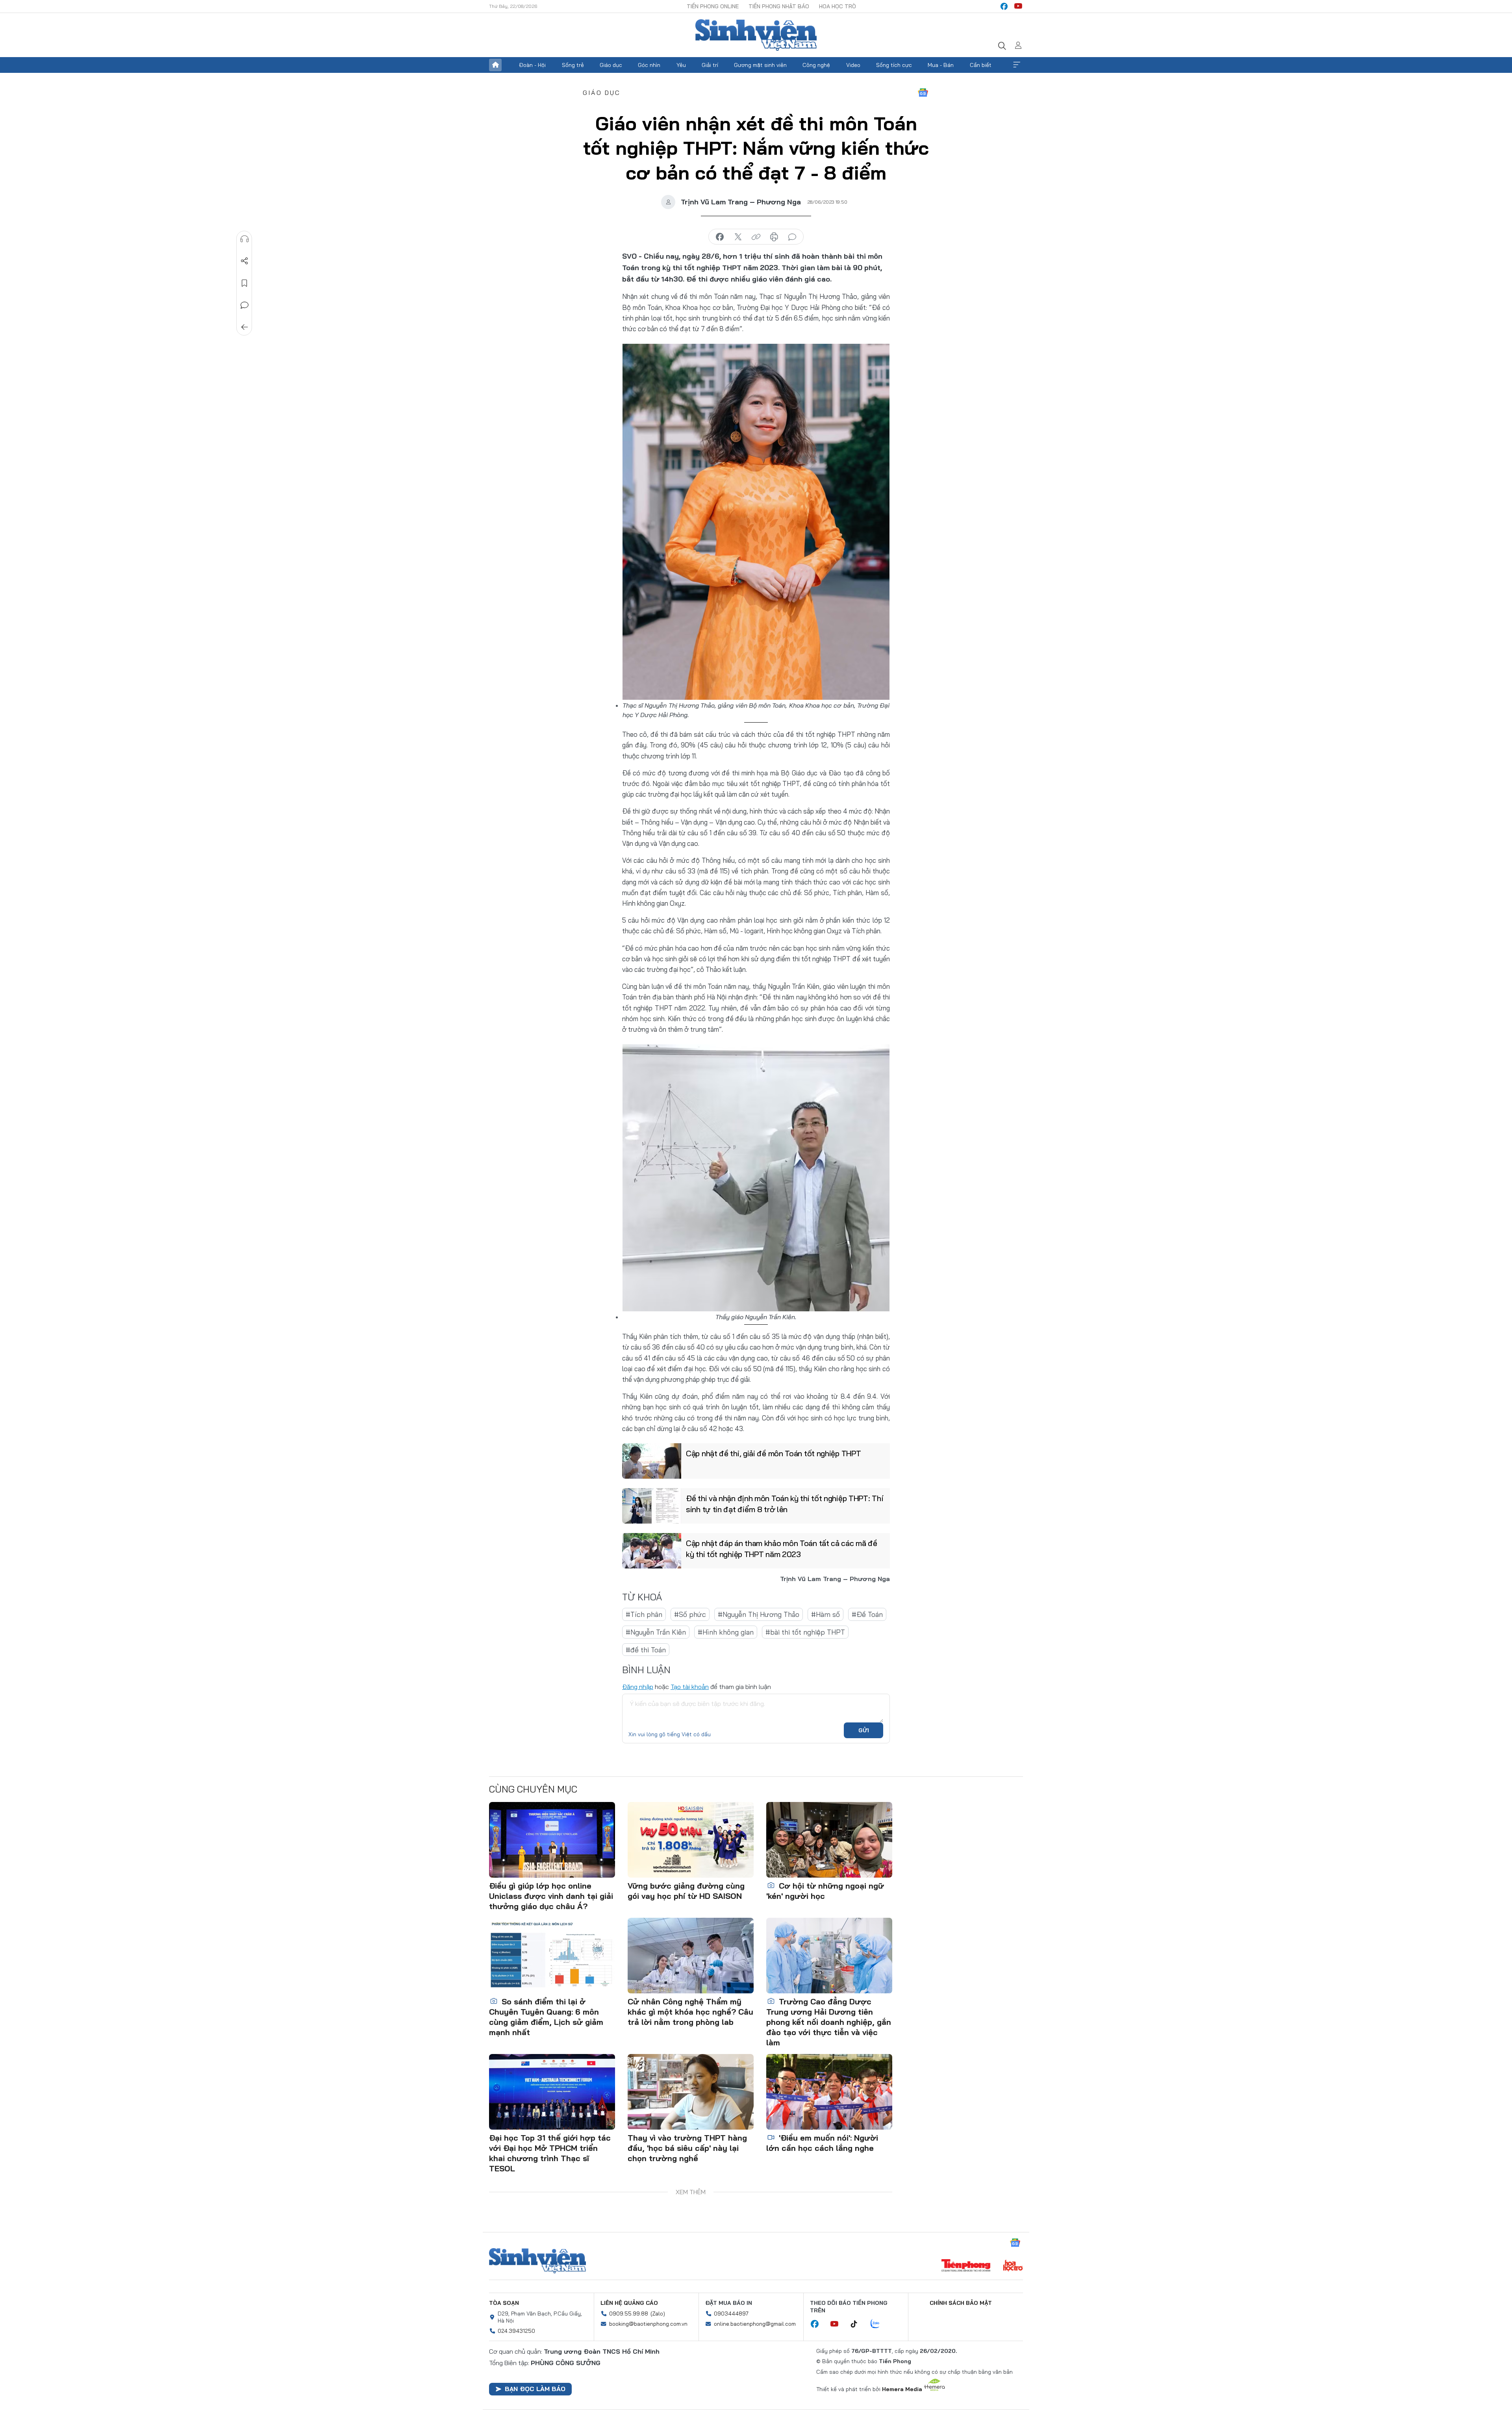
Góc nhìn (649, 65)
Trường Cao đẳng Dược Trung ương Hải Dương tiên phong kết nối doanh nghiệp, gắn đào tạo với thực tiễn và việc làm (829, 2022)
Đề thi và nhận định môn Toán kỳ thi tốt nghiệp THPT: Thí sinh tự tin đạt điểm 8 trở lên (784, 1504)
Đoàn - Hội (532, 65)
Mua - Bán (941, 65)
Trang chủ (495, 65)
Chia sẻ (245, 261)
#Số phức (690, 1614)
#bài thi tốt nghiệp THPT (805, 1632)
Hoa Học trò (838, 6)
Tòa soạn (504, 2303)
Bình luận (245, 305)
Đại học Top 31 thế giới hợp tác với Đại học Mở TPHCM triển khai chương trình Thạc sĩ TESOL (550, 2153)
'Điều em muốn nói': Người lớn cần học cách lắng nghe (822, 2143)
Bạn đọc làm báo (535, 2389)
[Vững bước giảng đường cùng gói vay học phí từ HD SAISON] (691, 1840)
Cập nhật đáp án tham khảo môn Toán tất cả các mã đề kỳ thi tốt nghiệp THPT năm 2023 (782, 1549)
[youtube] (1018, 6)
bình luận (792, 237)
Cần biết (981, 65)
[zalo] (879, 2324)
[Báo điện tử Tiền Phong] (966, 2266)
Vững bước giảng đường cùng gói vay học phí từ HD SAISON (686, 1891)
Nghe (245, 239)
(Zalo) (658, 2314)
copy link (756, 237)
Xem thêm (1017, 65)
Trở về (245, 327)
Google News (923, 93)
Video (853, 65)
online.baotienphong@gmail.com (755, 2324)
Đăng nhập (638, 1687)
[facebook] (1004, 6)
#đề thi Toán (646, 1650)
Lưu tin (245, 283)
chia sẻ (720, 237)
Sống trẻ (573, 65)
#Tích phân (644, 1614)
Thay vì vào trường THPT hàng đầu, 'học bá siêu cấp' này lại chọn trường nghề (687, 2148)
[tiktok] (858, 2324)
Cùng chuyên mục (533, 1789)
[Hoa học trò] (1013, 2266)
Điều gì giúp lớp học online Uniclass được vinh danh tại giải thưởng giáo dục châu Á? (551, 1896)
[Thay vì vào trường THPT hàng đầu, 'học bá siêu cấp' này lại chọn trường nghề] (691, 2092)
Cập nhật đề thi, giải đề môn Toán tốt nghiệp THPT (773, 1453)
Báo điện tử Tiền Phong (756, 35)
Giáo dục (611, 65)
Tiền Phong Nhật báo (779, 6)
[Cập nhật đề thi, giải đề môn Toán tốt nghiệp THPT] (652, 1461)
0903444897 (731, 2314)
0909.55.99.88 (629, 2314)
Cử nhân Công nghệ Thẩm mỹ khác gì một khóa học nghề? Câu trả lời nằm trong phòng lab (690, 2012)
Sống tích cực (894, 65)
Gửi (864, 1730)
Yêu (681, 65)
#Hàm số (825, 1614)
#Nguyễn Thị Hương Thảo (759, 1614)
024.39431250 (516, 2331)
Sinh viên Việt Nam (537, 2261)
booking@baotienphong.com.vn (648, 2324)
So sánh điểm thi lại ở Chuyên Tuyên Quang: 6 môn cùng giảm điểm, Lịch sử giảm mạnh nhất (546, 2017)
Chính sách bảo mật (961, 2303)
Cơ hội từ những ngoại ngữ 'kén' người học (825, 1891)
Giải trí (710, 65)
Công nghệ (816, 65)
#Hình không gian (726, 1632)
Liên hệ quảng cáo (629, 2303)
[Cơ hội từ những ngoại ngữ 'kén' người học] (829, 1840)
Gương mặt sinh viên (760, 65)
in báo (774, 237)
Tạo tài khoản (690, 1687)
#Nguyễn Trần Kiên (656, 1632)
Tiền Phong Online (713, 6)
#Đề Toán (867, 1614)
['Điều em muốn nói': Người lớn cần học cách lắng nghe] (829, 2092)
